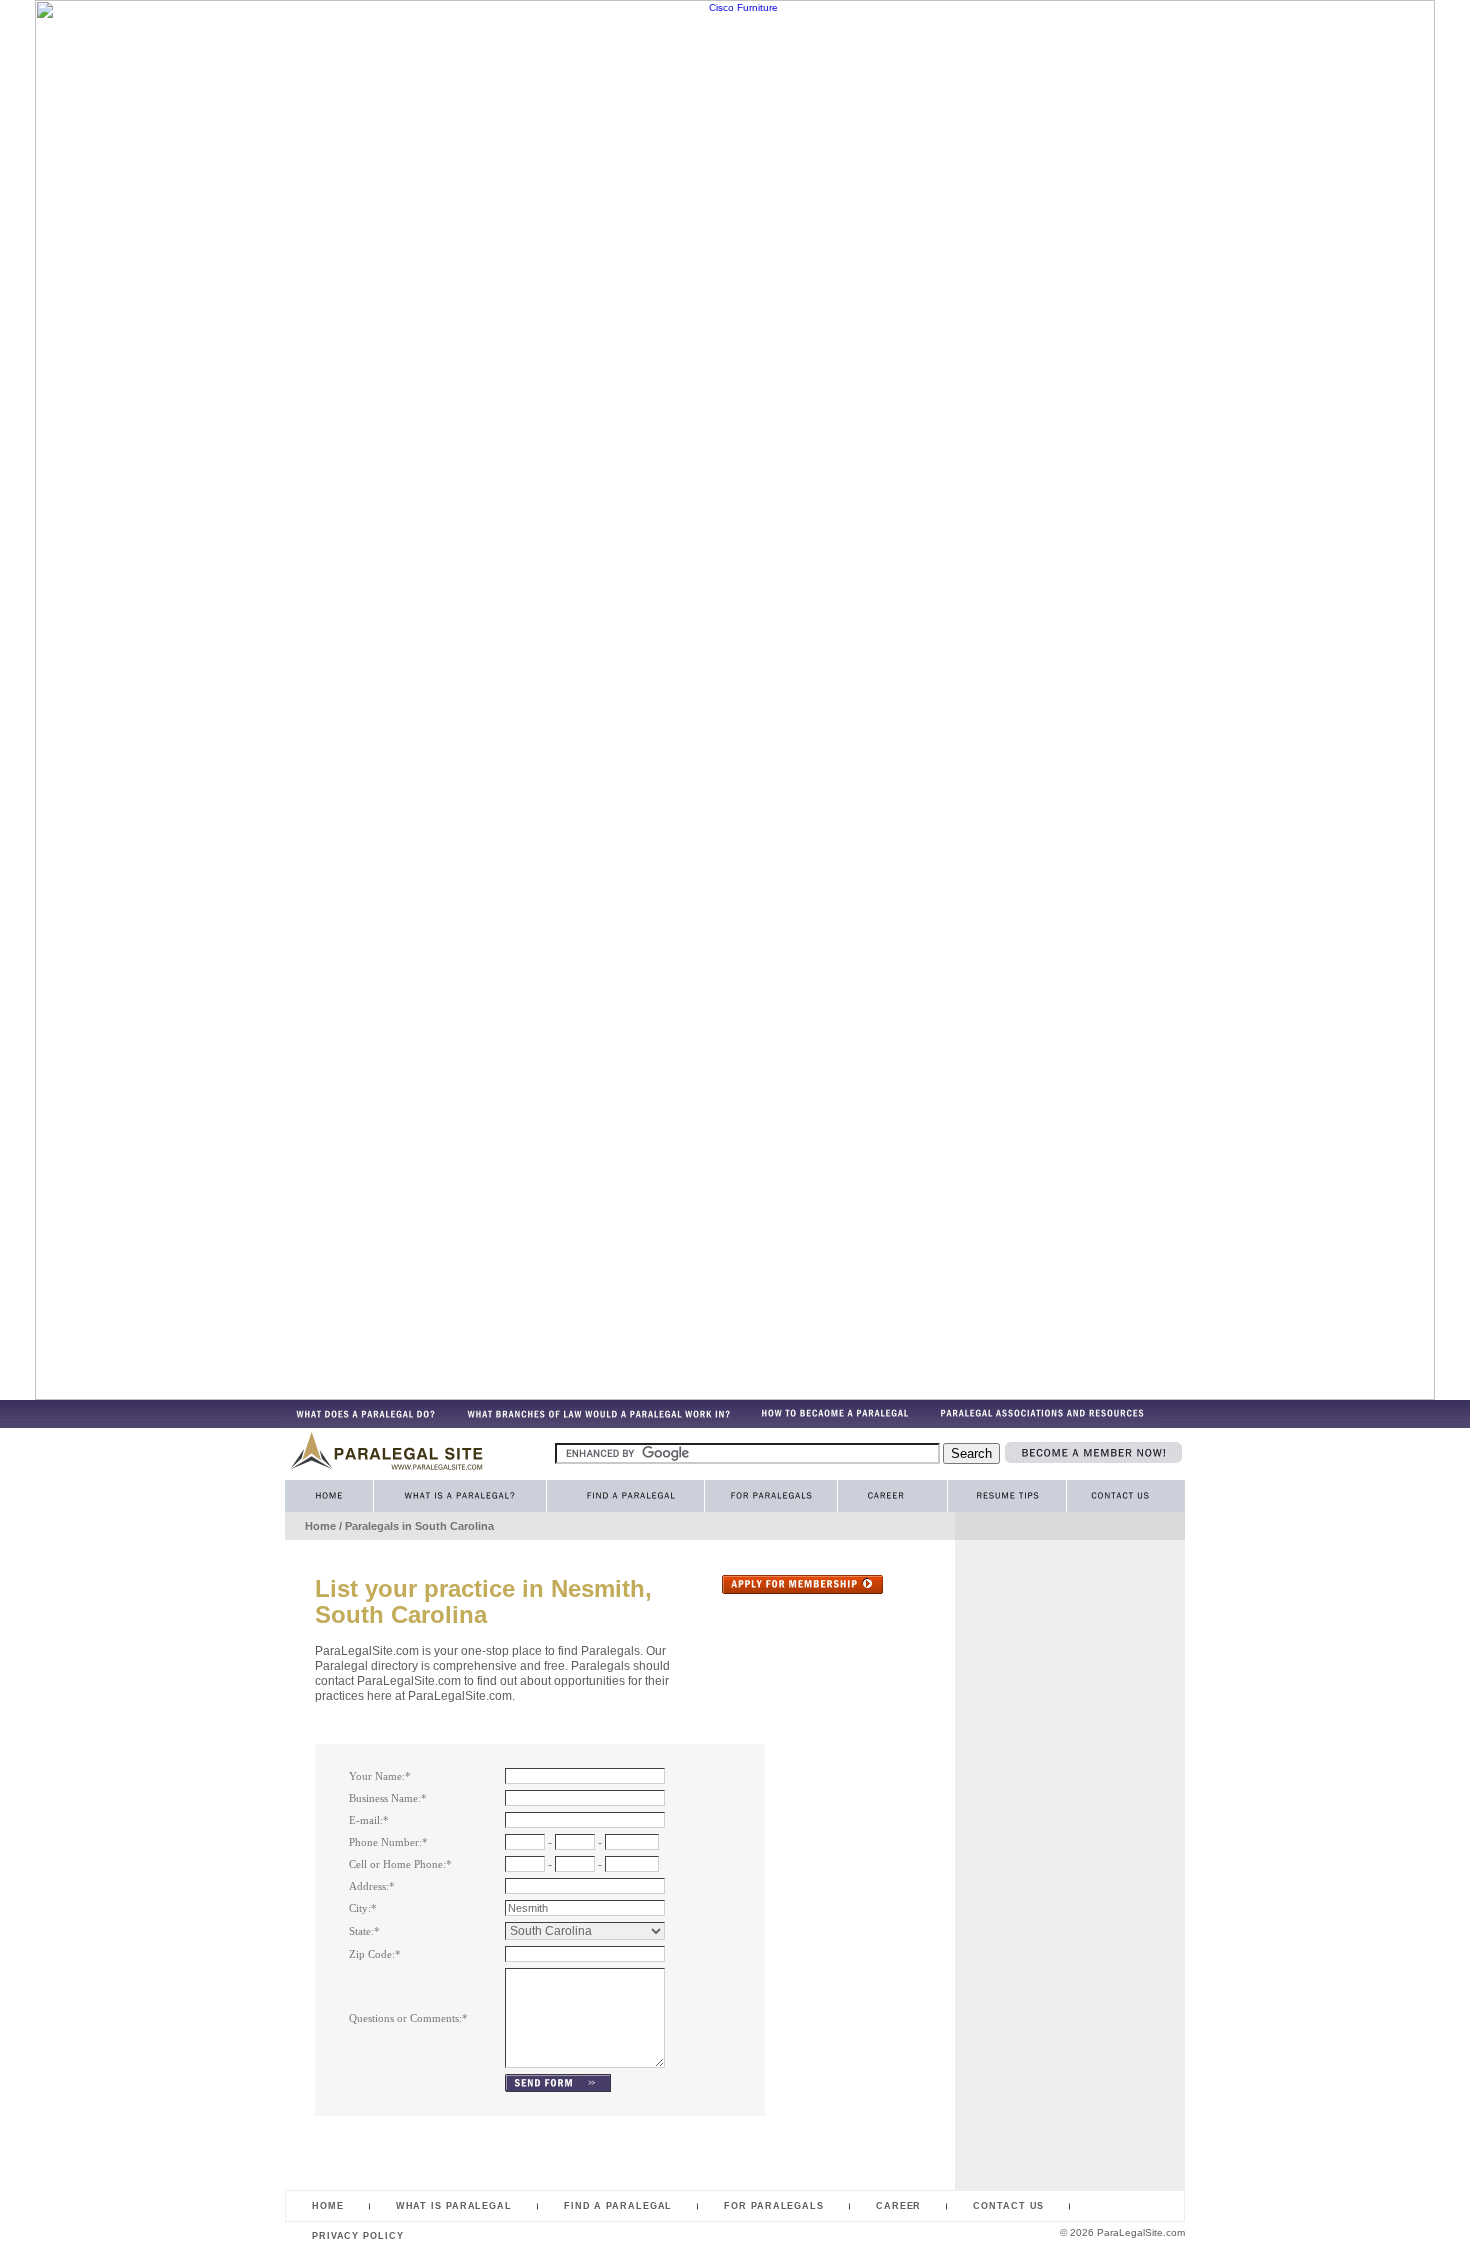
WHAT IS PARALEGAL (454, 2206)
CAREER (898, 2206)
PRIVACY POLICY (358, 2236)
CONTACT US (1008, 2206)
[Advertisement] (1035, 1850)
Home (320, 1526)
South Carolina (454, 1526)
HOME (328, 2206)
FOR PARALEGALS (774, 2206)
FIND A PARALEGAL (618, 2206)
